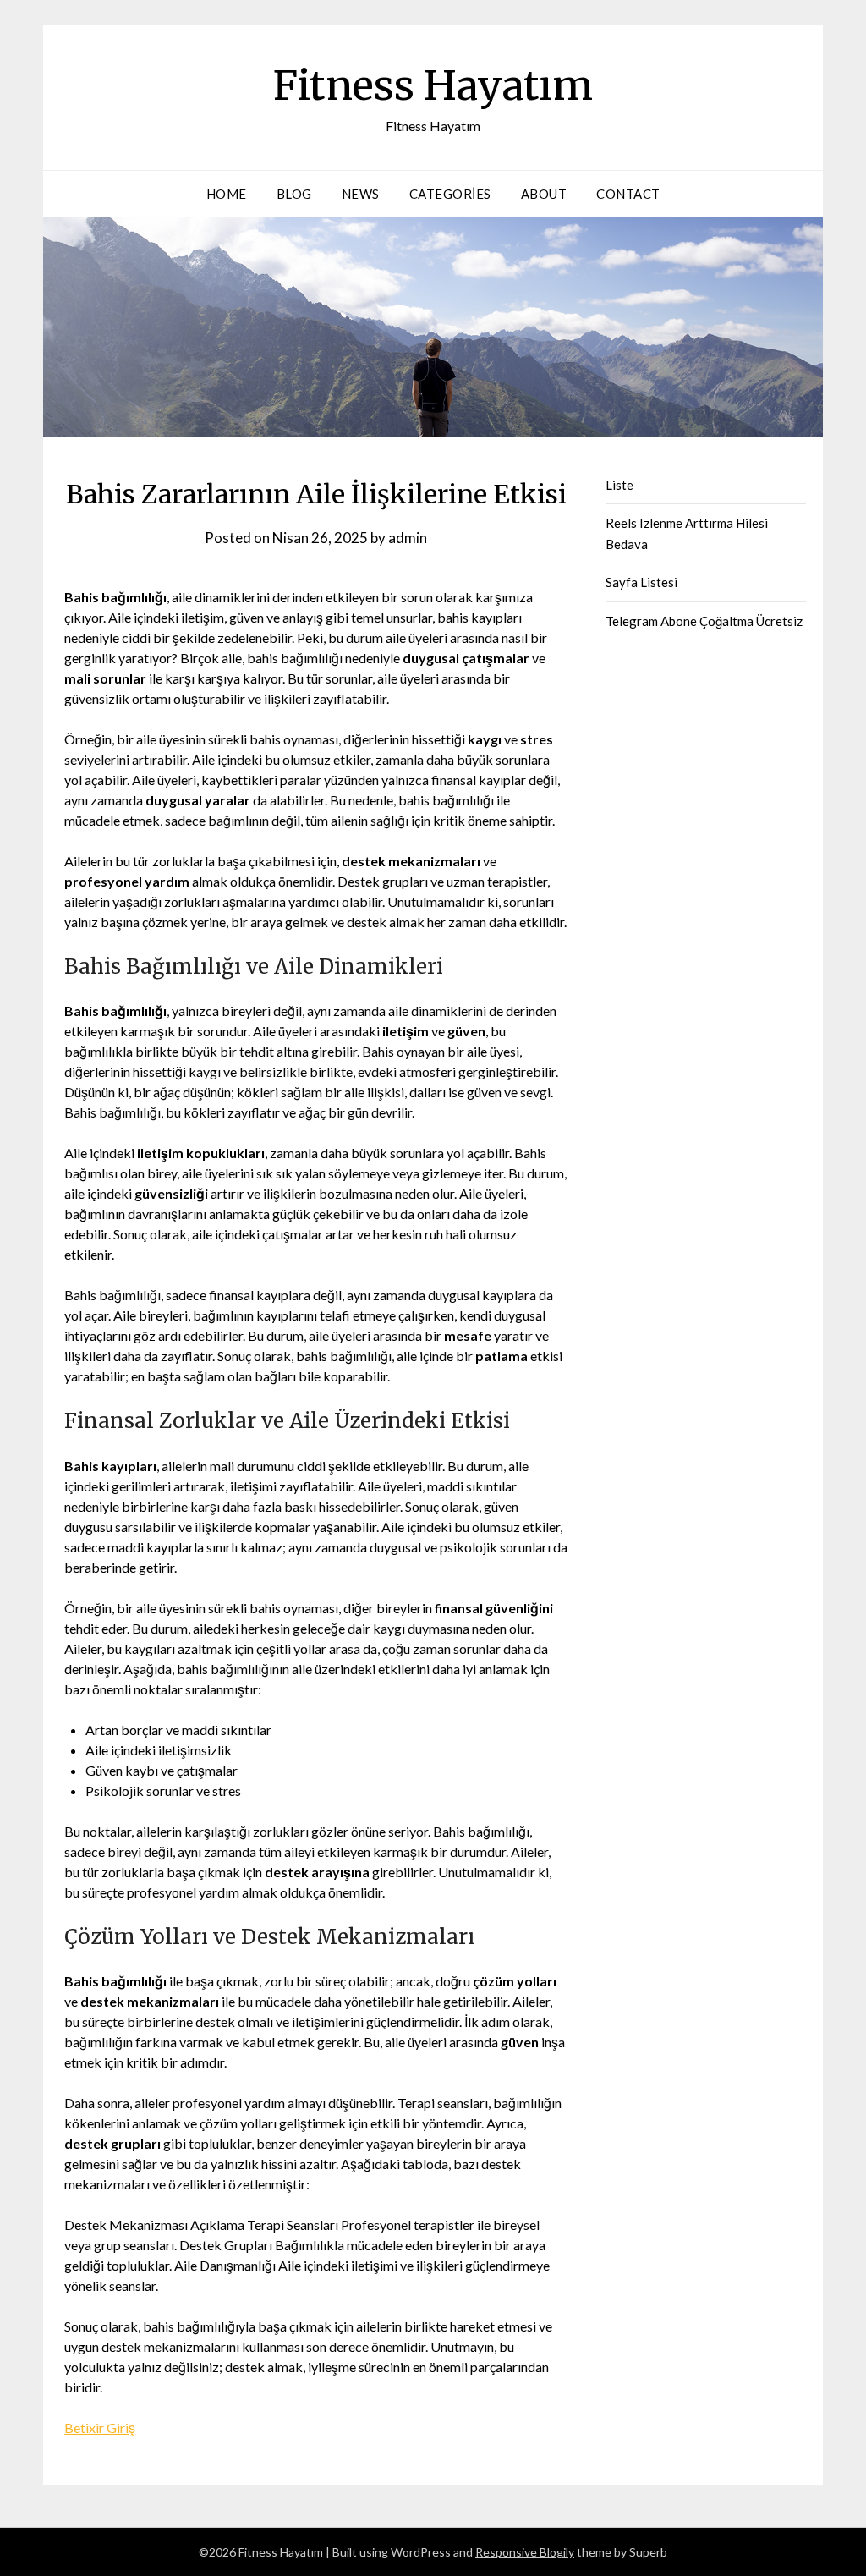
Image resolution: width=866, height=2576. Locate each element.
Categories (450, 194)
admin (408, 538)
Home (227, 194)
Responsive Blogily (525, 2552)
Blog (294, 194)
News (361, 194)
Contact (628, 194)
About (544, 194)
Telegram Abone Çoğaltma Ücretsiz (704, 621)
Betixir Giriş (100, 2428)
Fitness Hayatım (433, 85)
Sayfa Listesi (641, 582)
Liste (619, 485)
